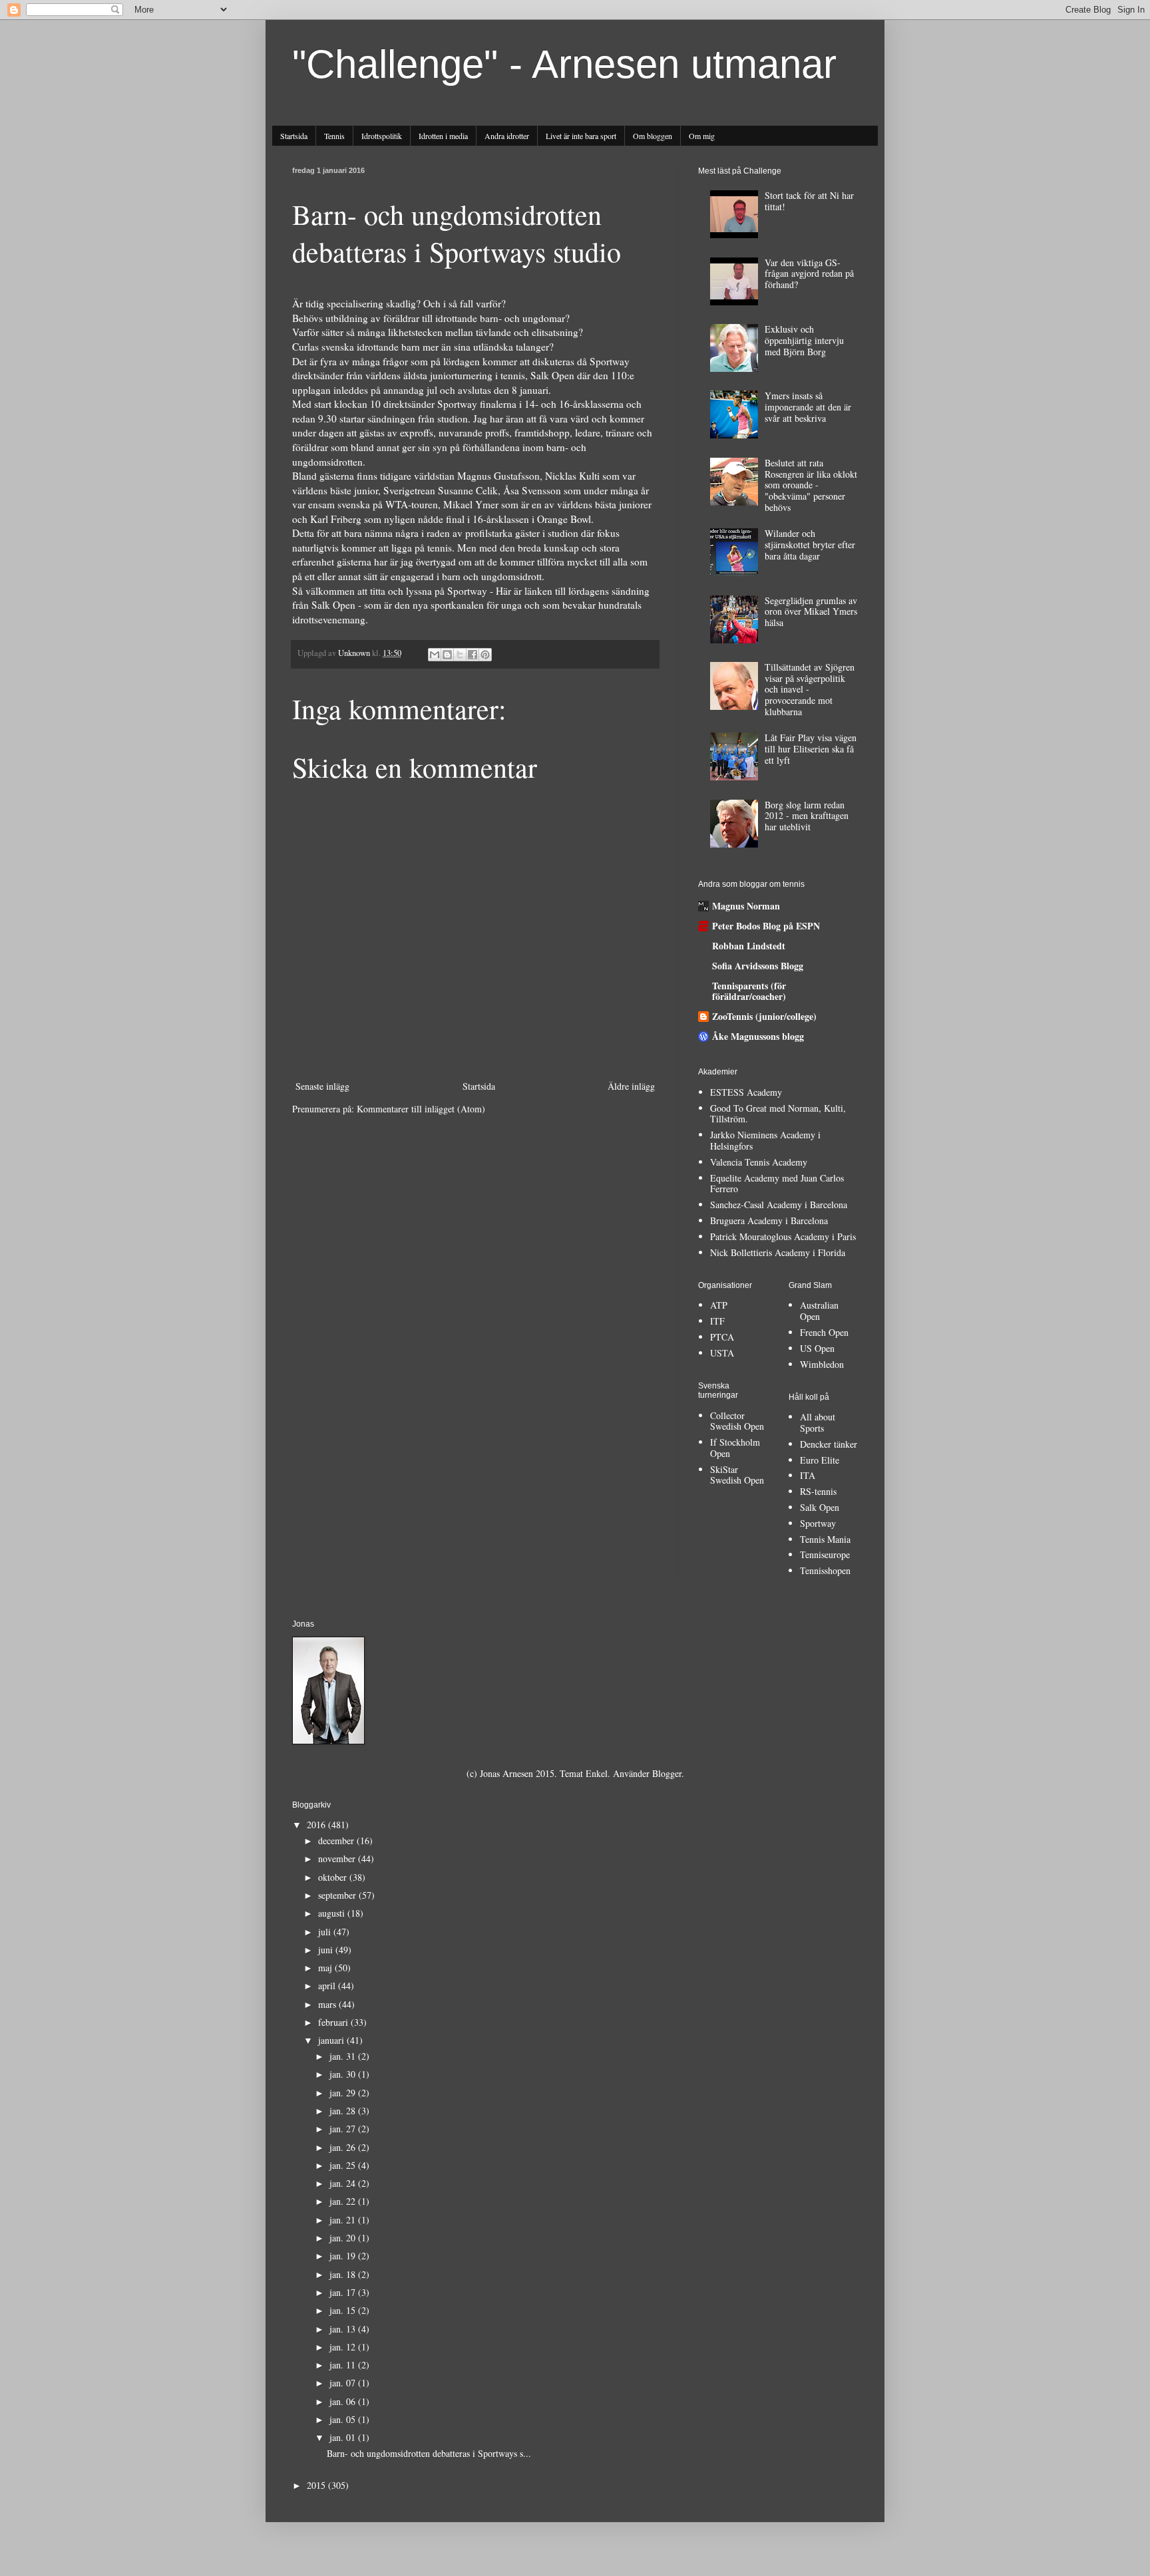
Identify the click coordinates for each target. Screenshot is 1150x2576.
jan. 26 (344, 2147)
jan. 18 (344, 2274)
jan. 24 (344, 2183)
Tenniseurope (825, 1554)
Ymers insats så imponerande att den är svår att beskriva (808, 407)
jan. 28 (344, 2111)
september (338, 1895)
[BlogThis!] (447, 655)
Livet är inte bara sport (581, 136)
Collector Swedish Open (737, 1421)
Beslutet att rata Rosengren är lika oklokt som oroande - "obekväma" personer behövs (811, 485)
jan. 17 (344, 2292)
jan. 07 (344, 2383)
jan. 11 (344, 2365)
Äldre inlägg (631, 1086)
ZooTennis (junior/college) (764, 1016)
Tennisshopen (825, 1570)
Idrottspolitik (382, 136)
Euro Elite (820, 1460)
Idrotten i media (443, 136)
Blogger (667, 1773)
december (337, 1841)
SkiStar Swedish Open (737, 1475)
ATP (719, 1305)
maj (326, 1968)
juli (326, 1932)
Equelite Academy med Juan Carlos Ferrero (777, 1184)
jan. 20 (344, 2238)
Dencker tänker (829, 1444)
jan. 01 (344, 2437)
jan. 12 (344, 2347)
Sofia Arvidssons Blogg (758, 966)
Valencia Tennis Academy (759, 1162)
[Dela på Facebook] (473, 655)
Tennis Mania (825, 1539)
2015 (317, 2485)
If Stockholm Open (735, 1448)
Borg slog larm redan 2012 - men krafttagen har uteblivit (807, 816)
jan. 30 (344, 2074)
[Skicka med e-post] (435, 655)
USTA (722, 1353)
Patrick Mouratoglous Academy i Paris (783, 1236)
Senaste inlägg (322, 1086)
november (338, 1858)
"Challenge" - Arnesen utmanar (564, 64)
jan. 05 (344, 2419)
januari (332, 2040)
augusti (333, 1913)
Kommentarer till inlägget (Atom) (421, 1109)
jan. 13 (344, 2329)
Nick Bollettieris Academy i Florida (778, 1252)
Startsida (294, 136)
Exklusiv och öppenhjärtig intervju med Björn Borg (804, 340)
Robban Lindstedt (749, 946)
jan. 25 (344, 2165)
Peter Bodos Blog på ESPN (766, 926)
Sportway (818, 1523)
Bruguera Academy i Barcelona (769, 1220)
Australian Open (819, 1311)
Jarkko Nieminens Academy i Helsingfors (765, 1140)
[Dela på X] (460, 655)
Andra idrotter (507, 136)
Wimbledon (822, 1364)
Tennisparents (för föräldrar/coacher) (749, 991)
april (328, 1986)
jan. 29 (344, 2093)
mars (328, 2004)
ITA (808, 1475)
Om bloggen (653, 136)
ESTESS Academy (746, 1092)
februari (334, 2022)
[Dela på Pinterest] (485, 655)
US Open (817, 1348)
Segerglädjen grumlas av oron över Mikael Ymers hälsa (811, 612)
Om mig (702, 136)
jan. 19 (344, 2256)
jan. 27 (344, 2129)
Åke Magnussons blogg (758, 1036)
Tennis (334, 136)
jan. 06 (344, 2401)
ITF (717, 1321)
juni (327, 1950)
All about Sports (818, 1422)
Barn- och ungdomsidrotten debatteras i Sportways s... (429, 2453)
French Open (824, 1332)
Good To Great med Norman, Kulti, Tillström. (778, 1114)
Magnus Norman (746, 906)
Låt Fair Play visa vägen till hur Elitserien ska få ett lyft (811, 749)
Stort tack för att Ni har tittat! (809, 201)
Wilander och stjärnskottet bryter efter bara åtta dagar (810, 545)
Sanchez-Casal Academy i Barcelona (779, 1205)
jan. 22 (344, 2201)
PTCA (722, 1337)
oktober (334, 1877)
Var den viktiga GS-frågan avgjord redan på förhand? (809, 274)
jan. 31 (344, 2056)
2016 (317, 1825)
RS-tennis (818, 1491)
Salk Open (820, 1507)
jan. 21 (344, 2220)
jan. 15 (344, 2310)
